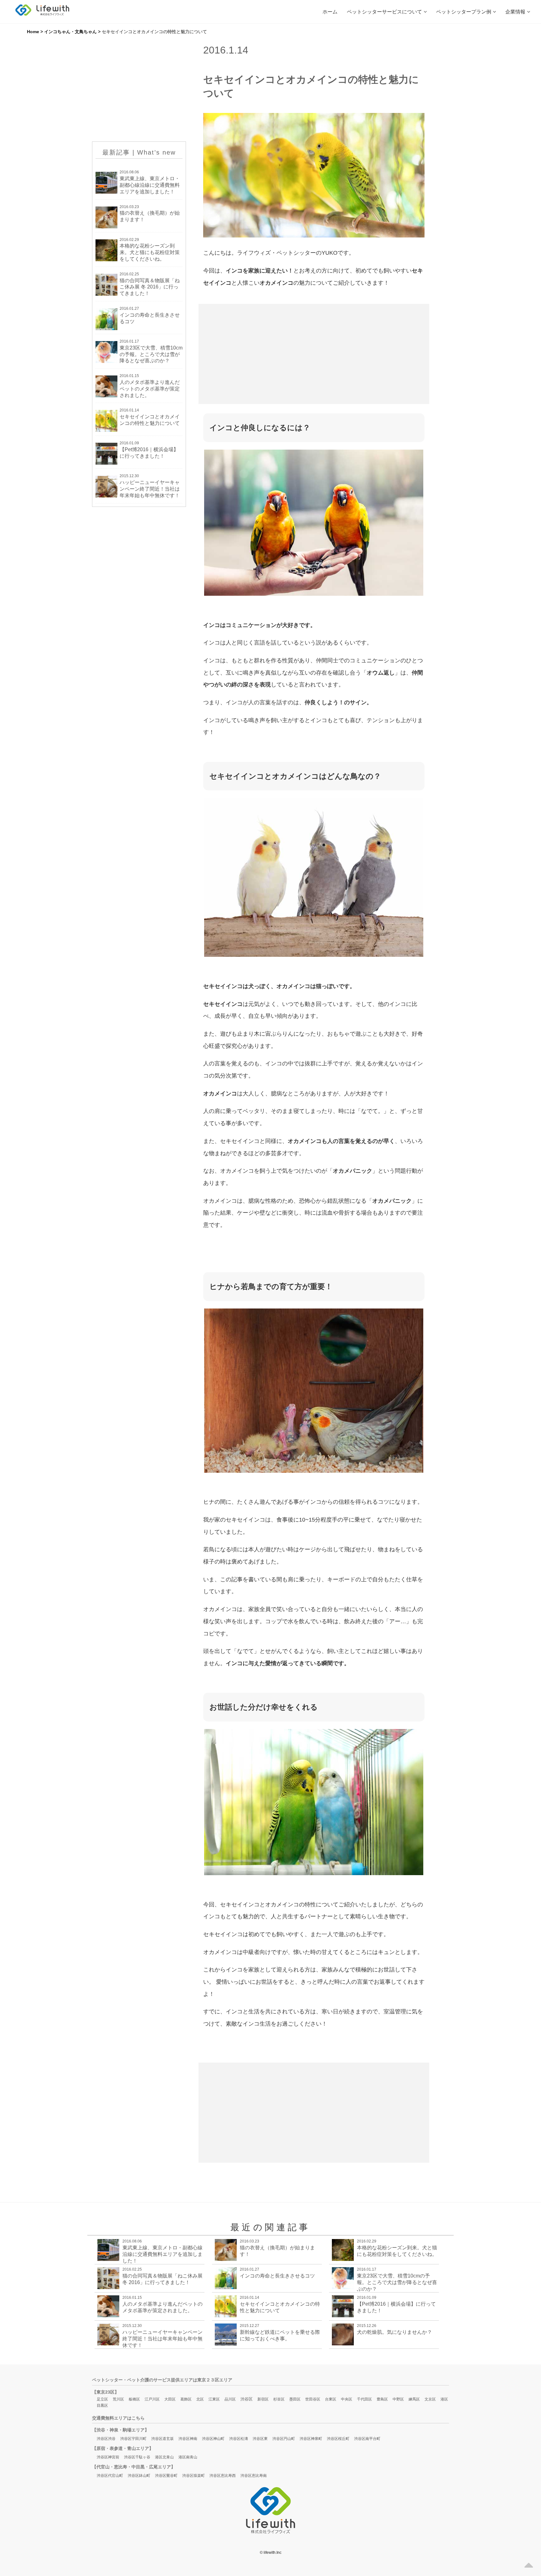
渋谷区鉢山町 (139, 2476)
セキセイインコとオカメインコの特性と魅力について (150, 420)
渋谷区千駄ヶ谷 (137, 2457)
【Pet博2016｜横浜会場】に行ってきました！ (149, 453)
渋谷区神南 (188, 2439)
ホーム (330, 12)
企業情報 (515, 12)
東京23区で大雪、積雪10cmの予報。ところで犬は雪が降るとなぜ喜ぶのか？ (151, 354)
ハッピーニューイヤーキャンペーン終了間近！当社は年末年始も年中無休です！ (150, 489)
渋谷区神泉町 (311, 2439)
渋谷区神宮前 (108, 2457)
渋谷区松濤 (239, 2439)
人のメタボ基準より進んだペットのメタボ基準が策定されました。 (150, 389)
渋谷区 (247, 2399)
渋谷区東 (260, 2439)
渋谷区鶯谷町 (166, 2476)
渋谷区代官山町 (110, 2476)
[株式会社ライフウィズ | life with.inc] (42, 10)
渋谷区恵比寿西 (223, 2476)
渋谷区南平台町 (367, 2439)
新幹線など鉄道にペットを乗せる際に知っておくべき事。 (280, 2335)
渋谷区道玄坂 (162, 2439)
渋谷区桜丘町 (338, 2439)
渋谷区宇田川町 (133, 2439)
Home (33, 32)
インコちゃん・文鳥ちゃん (70, 32)
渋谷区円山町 (284, 2439)
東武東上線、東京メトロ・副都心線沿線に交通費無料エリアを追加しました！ (150, 185)
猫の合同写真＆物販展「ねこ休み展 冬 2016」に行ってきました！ (150, 287)
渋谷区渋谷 (106, 2439)
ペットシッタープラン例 (464, 12)
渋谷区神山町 (213, 2439)
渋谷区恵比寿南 (254, 2476)
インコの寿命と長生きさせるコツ (150, 318)
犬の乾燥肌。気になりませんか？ (394, 2332)
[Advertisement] (139, 93)
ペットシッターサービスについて (384, 12)
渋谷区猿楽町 (193, 2476)
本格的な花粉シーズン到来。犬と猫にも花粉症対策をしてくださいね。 (150, 252)
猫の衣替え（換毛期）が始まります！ (150, 216)
